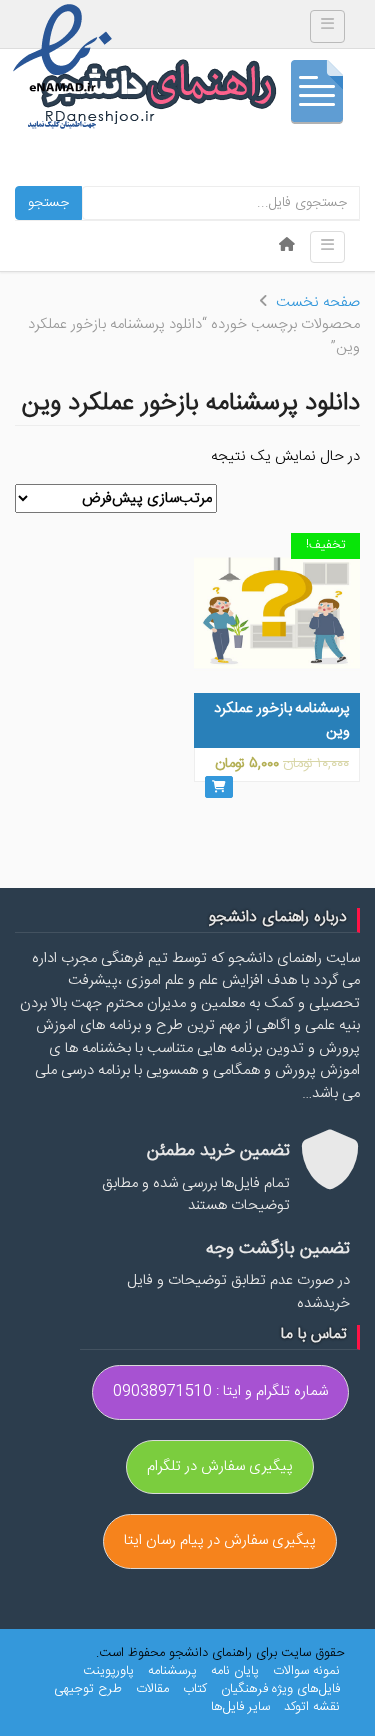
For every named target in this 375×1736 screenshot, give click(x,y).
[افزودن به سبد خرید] (219, 787)
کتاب (195, 1689)
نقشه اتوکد (312, 1707)
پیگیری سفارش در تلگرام (220, 1466)
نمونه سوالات (306, 1671)
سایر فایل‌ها (240, 1707)
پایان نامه (235, 1671)
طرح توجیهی (88, 1689)
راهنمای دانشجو (200, 96)
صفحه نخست (318, 302)
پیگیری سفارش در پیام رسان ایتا (220, 1540)
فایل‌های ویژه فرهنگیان (280, 1689)
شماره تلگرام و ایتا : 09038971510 (220, 1391)
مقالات (152, 1689)
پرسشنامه (172, 1671)
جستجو (48, 203)
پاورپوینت (108, 1671)
